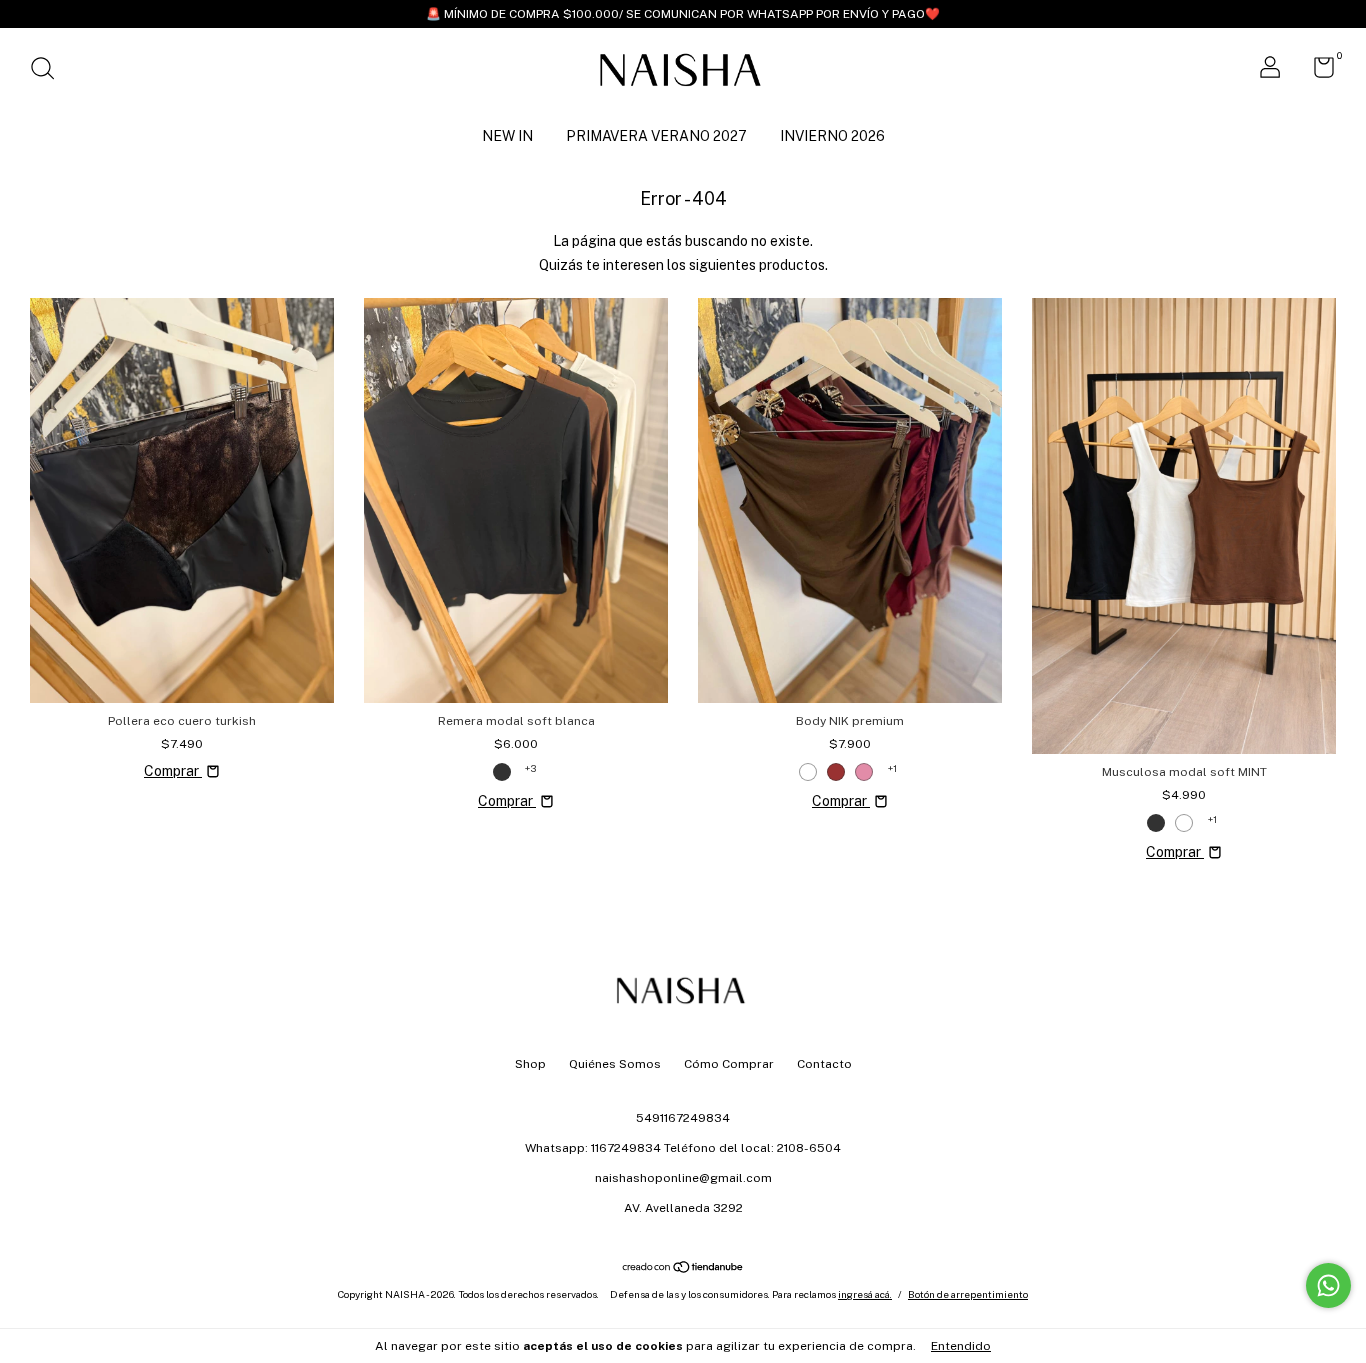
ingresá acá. (865, 1294)
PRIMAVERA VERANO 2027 (656, 136)
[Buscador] (49, 71)
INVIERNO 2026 (832, 136)
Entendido (961, 1346)
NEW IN (507, 136)
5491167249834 (683, 1118)
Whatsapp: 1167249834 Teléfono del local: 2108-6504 (683, 1148)
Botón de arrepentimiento (968, 1294)
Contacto (824, 1064)
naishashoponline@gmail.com (683, 1178)
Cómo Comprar (729, 1064)
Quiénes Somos (615, 1064)
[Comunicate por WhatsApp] (1328, 1285)
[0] (1316, 72)
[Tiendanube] (683, 1269)
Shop (530, 1064)
